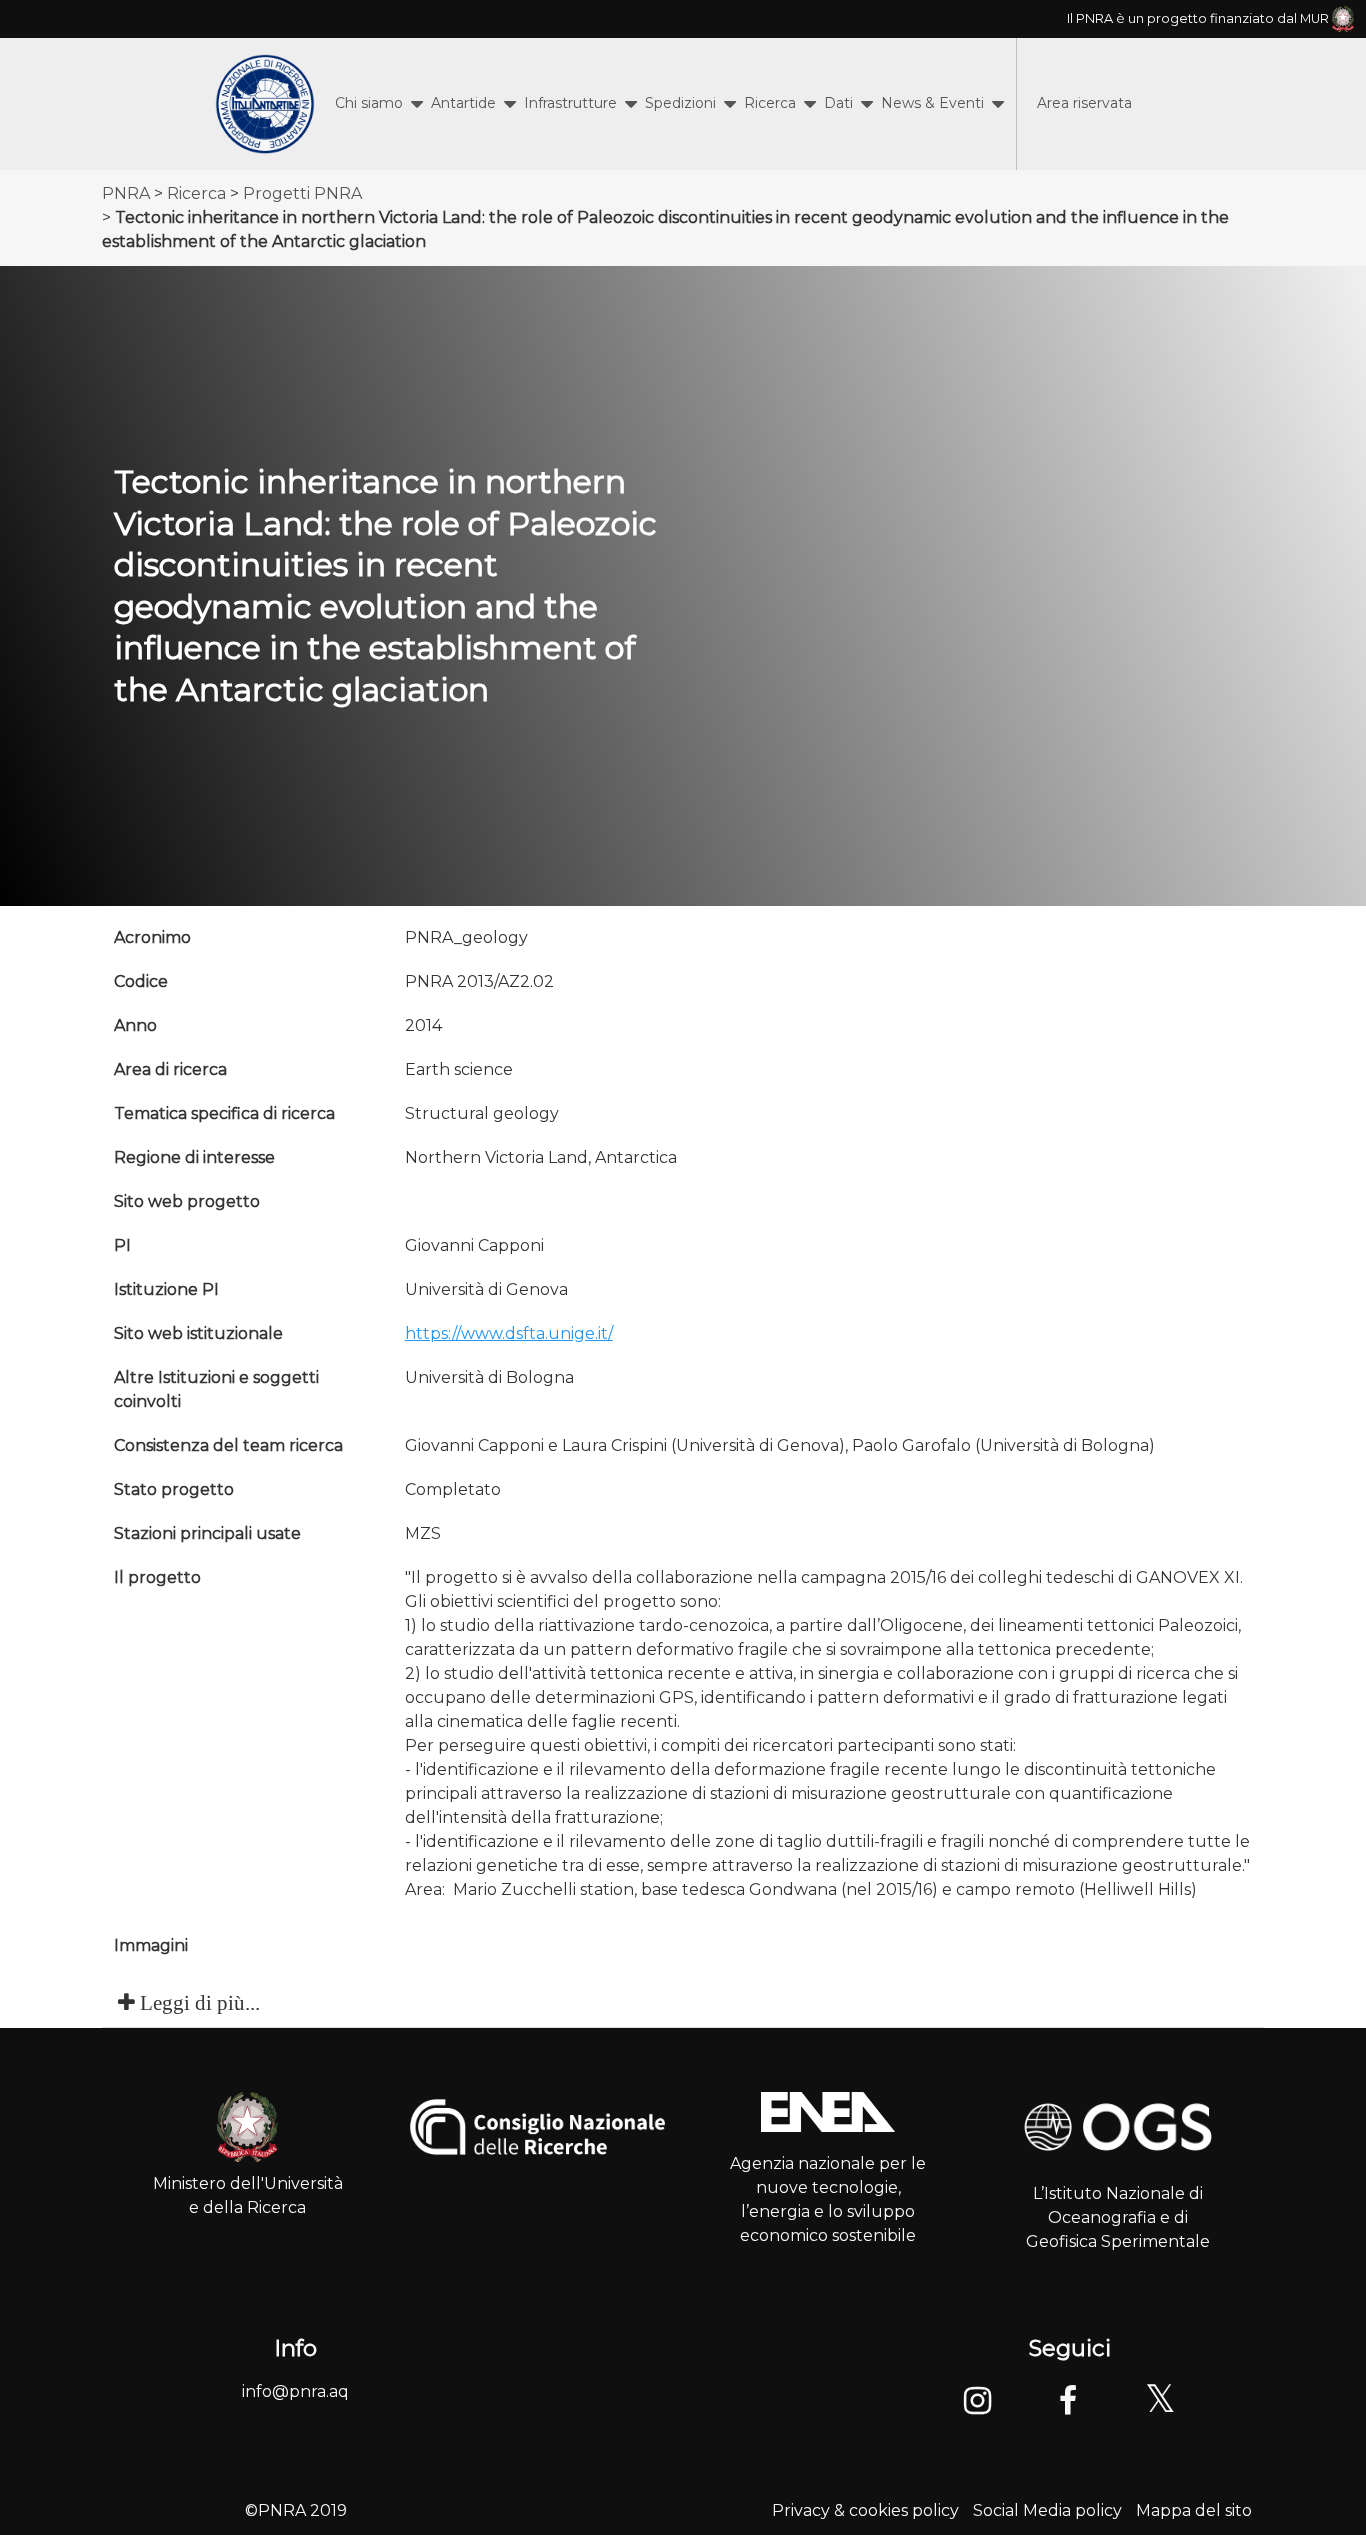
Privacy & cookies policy (865, 2510)
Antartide (463, 103)
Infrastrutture (570, 103)
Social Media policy (1047, 2510)
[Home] (265, 104)
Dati (838, 103)
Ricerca (770, 103)
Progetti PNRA (302, 193)
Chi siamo (369, 103)
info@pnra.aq (295, 2391)
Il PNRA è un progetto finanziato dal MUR (1199, 18)
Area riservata (1084, 103)
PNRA (126, 193)
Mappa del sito (1194, 2510)
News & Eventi (932, 103)
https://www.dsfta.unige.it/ (509, 1333)
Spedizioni (680, 103)
